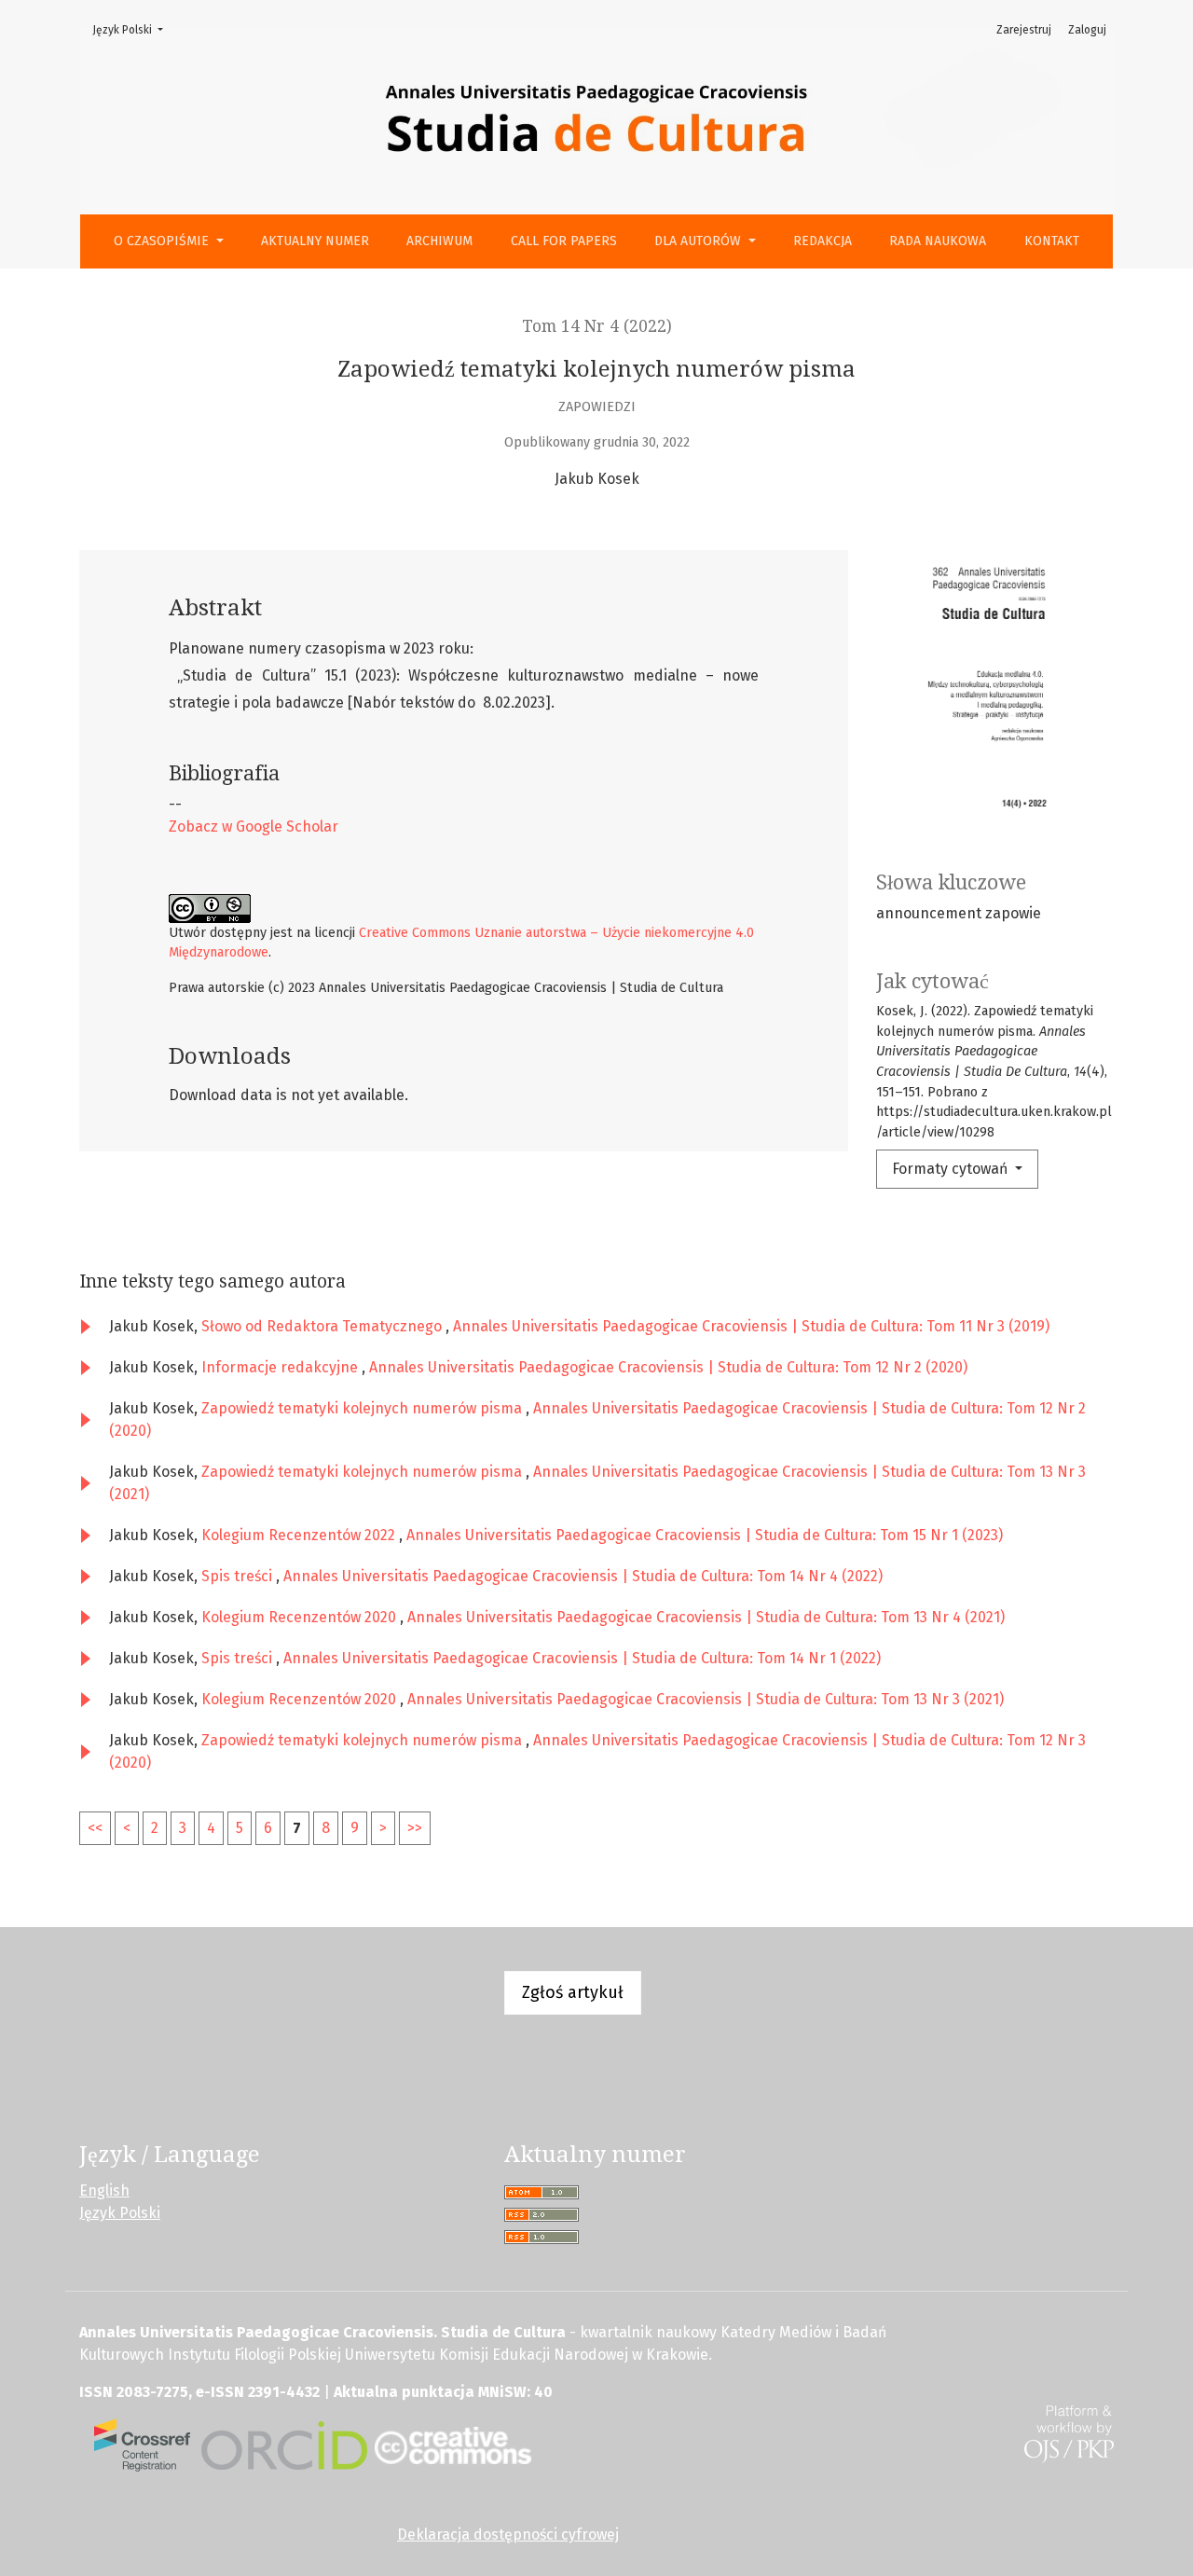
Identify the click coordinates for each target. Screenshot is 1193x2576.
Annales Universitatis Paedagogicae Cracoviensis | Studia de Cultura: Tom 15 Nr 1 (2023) (705, 1535)
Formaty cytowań (952, 1169)
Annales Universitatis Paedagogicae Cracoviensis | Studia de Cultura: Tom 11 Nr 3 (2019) (751, 1326)
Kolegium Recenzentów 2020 (301, 1617)
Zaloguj (1087, 30)
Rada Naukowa (938, 241)
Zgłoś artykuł (573, 1992)
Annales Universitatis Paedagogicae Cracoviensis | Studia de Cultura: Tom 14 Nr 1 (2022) (582, 1658)
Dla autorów (699, 241)
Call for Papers (564, 241)
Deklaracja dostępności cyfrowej (508, 2535)
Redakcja (823, 241)
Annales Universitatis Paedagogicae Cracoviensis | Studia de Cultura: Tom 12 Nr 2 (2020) (668, 1367)
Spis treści (239, 1576)
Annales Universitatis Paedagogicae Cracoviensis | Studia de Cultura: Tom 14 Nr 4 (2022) (583, 1576)
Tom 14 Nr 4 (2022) (597, 326)
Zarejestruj (1024, 30)
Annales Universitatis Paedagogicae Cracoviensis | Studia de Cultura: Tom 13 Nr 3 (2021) (706, 1699)
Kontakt (1052, 241)
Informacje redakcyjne (281, 1367)
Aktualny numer (315, 241)
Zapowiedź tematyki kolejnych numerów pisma (363, 1408)
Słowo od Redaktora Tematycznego (323, 1326)
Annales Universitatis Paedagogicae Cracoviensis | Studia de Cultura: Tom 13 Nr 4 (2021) (706, 1617)
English (104, 2190)
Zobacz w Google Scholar (254, 827)
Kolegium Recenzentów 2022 (300, 1535)
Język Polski (133, 29)
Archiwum (439, 241)
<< (95, 1828)
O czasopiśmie (163, 241)
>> (415, 1828)
